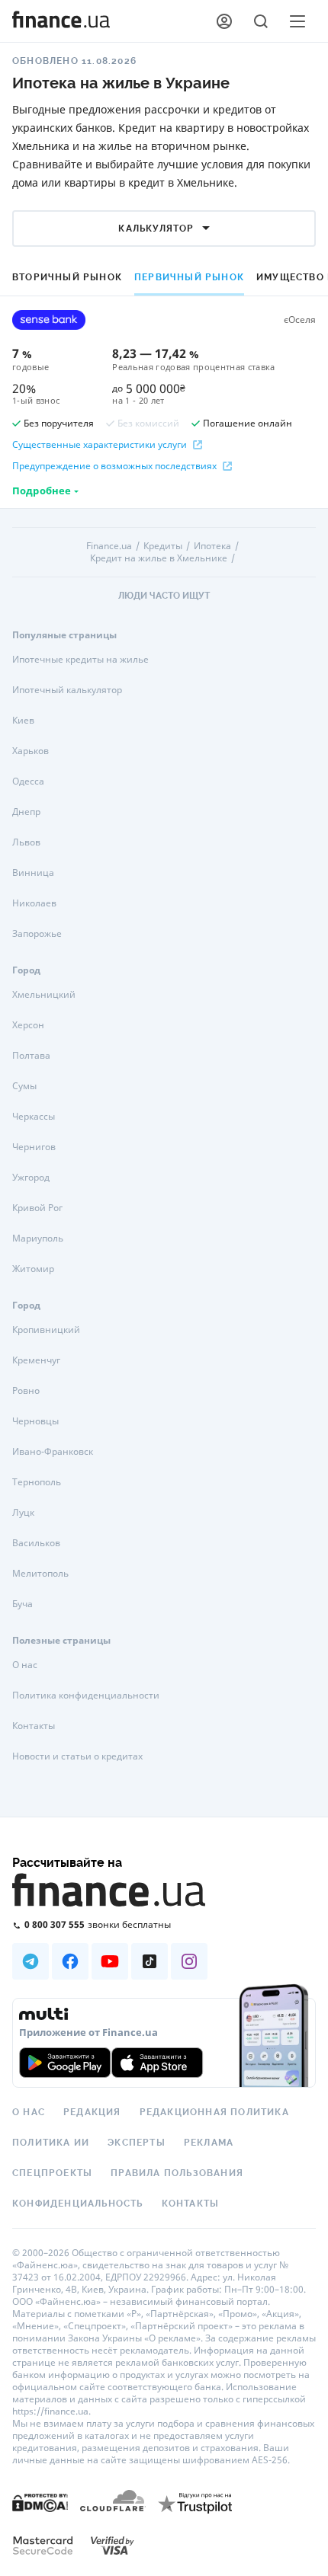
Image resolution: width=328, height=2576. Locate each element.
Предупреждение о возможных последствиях (114, 466)
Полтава (31, 1055)
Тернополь (37, 1482)
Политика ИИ (51, 2143)
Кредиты (163, 546)
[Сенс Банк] (49, 320)
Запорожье (37, 933)
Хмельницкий (44, 994)
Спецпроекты (52, 2173)
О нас (25, 1665)
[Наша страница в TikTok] (150, 1961)
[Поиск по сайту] (261, 21)
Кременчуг (36, 1360)
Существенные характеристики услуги (100, 445)
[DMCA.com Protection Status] (40, 2502)
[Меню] (297, 21)
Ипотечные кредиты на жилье (80, 659)
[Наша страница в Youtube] (110, 1961)
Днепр (26, 812)
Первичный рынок (189, 277)
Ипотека (212, 546)
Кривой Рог (37, 1208)
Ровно (26, 1390)
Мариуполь (38, 1238)
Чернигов (34, 1147)
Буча (23, 1604)
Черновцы (35, 1421)
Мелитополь (40, 1573)
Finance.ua (109, 546)
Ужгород (31, 1177)
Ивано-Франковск (53, 1451)
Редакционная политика (214, 2112)
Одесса (28, 781)
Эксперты (137, 2143)
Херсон (28, 1025)
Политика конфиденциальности (86, 1695)
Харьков (31, 751)
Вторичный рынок (67, 277)
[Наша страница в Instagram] (189, 1961)
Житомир (33, 1269)
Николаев (34, 903)
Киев (23, 720)
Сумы (24, 1086)
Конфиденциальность (78, 2204)
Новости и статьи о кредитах (77, 1756)
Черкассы (34, 1116)
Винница (33, 873)
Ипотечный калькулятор (67, 690)
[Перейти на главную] (61, 21)
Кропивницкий (46, 1330)
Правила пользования (177, 2173)
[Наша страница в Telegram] (31, 1961)
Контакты (34, 1726)
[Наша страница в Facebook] (70, 1961)
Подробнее (42, 491)
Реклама (209, 2143)
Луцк (23, 1512)
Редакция (92, 2112)
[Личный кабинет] (224, 21)
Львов (26, 842)
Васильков (36, 1543)
